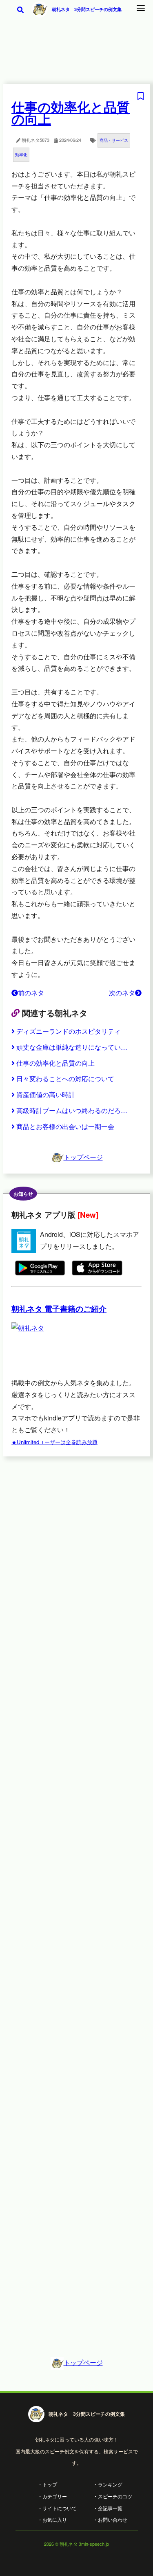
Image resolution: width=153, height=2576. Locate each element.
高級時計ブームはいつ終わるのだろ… (72, 1110)
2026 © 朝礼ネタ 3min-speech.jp (76, 2544)
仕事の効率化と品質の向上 (55, 1063)
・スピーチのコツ (113, 2496)
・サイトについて (57, 2508)
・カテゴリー (52, 2496)
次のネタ (122, 993)
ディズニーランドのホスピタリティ (69, 1031)
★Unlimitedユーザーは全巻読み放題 (54, 1442)
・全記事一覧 (108, 2508)
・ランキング (108, 2484)
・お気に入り (52, 2519)
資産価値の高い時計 (46, 1094)
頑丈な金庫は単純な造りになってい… (72, 1047)
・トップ (47, 2484)
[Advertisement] (76, 57)
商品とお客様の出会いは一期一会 (65, 1126)
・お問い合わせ (110, 2519)
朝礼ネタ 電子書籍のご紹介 (59, 1309)
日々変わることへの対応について (65, 1079)
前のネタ (31, 993)
